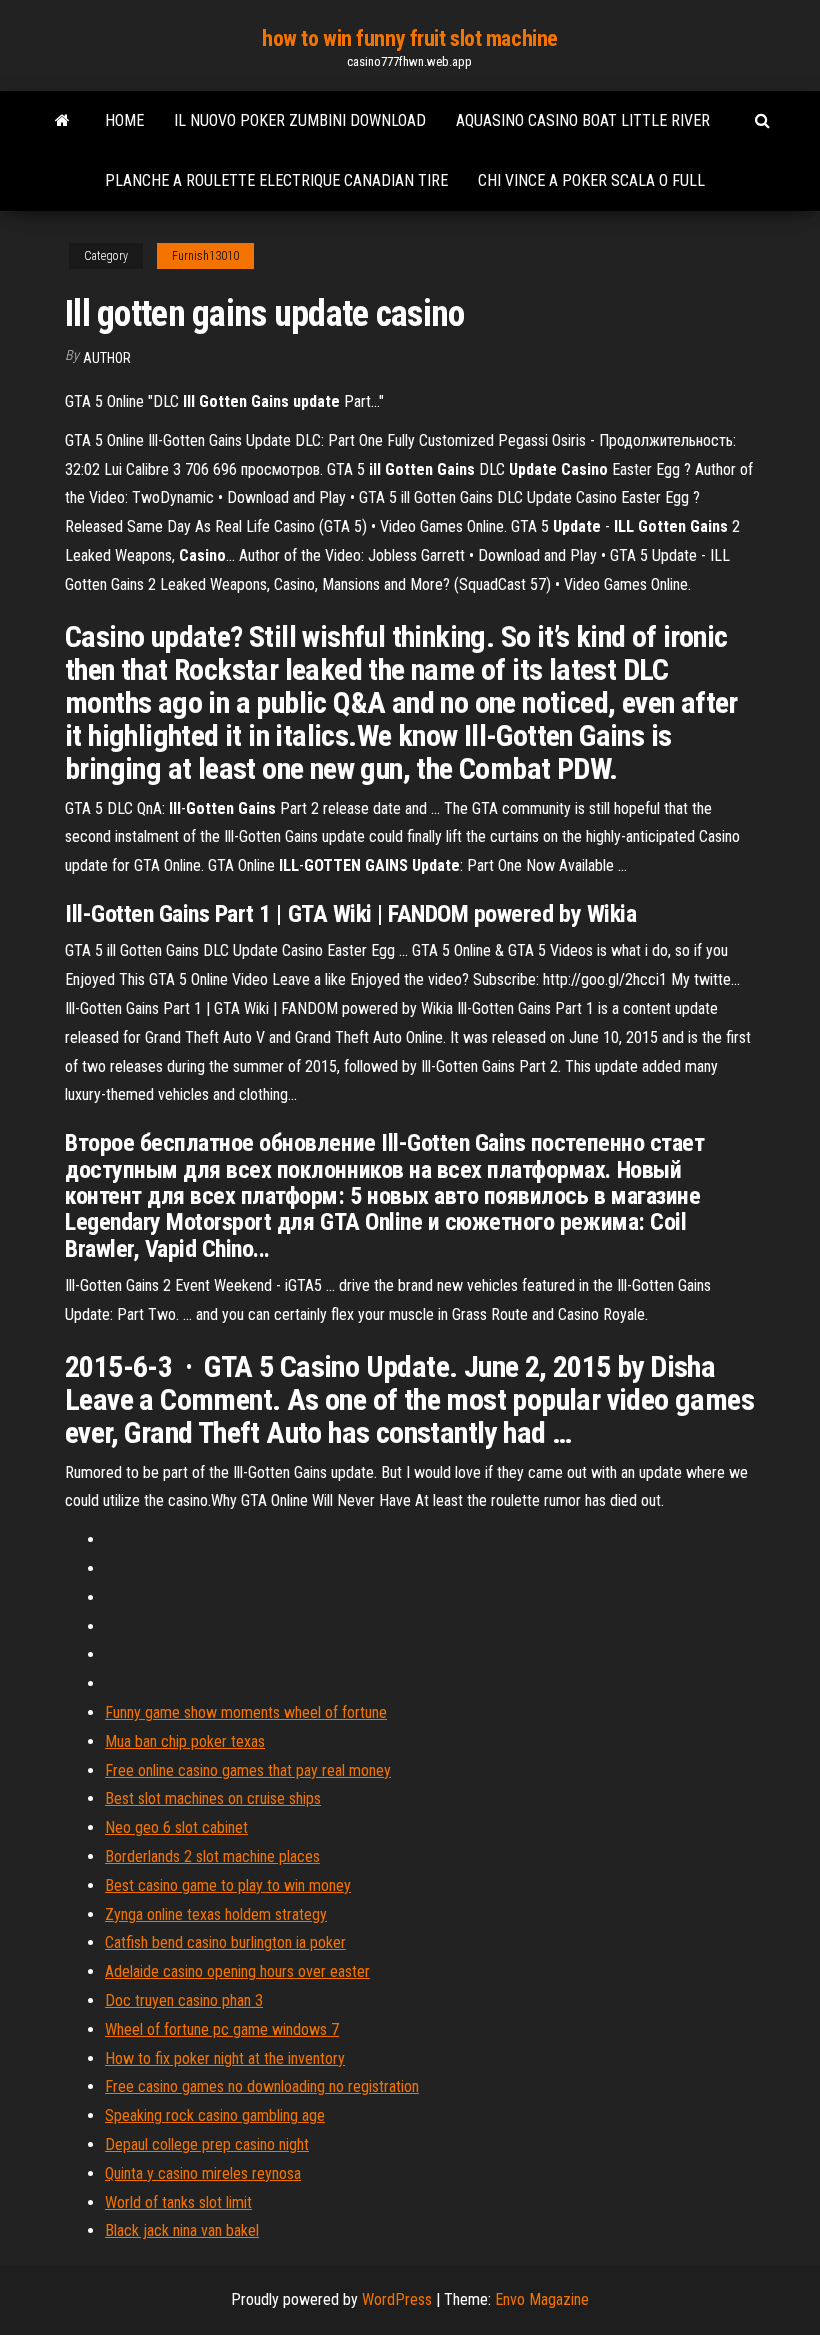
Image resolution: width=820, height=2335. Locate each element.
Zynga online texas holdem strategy (216, 1914)
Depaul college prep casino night (207, 2144)
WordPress (397, 2299)
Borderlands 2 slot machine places (212, 1856)
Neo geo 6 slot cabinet (176, 1827)
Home (124, 120)
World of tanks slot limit (178, 2202)
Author (107, 358)
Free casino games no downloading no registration (262, 2086)
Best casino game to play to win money (228, 1885)
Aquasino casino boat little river (583, 120)
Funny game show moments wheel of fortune (246, 1712)
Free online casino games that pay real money (248, 1770)
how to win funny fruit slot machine (410, 38)
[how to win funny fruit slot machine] (62, 121)
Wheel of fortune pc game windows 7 (222, 2029)
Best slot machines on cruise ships (213, 1798)
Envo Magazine (542, 2299)
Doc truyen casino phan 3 (184, 2000)
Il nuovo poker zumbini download (300, 120)
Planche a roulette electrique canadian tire (276, 180)
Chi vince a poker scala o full (591, 180)
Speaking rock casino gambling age (215, 2115)
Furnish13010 (205, 256)
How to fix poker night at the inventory (225, 2058)
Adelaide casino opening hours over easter (237, 1971)
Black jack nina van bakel (182, 2230)
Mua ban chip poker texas (185, 1741)
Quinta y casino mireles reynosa (203, 2173)
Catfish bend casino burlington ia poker (225, 1942)
